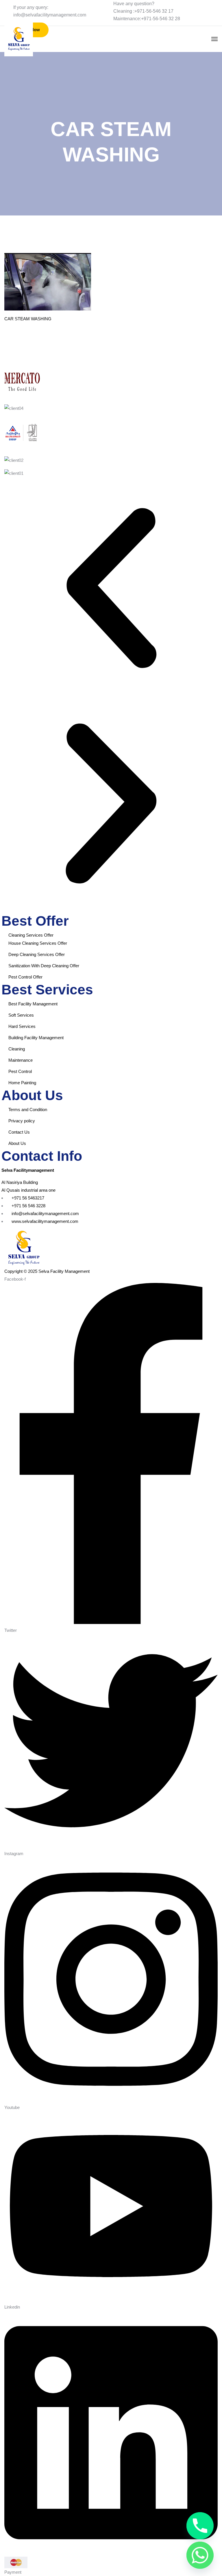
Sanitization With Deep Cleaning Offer (44, 966)
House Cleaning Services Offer (38, 943)
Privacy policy (22, 1121)
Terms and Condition (28, 1110)
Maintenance (21, 1060)
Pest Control (20, 1071)
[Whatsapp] (200, 2555)
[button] (111, 589)
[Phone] (200, 2526)
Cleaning (17, 1049)
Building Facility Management (36, 1038)
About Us (17, 1143)
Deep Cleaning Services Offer (37, 954)
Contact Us (19, 1132)
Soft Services (21, 1015)
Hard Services (22, 1026)
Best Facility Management (33, 1004)
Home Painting (22, 1083)
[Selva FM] (19, 39)
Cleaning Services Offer (31, 935)
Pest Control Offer (25, 977)
